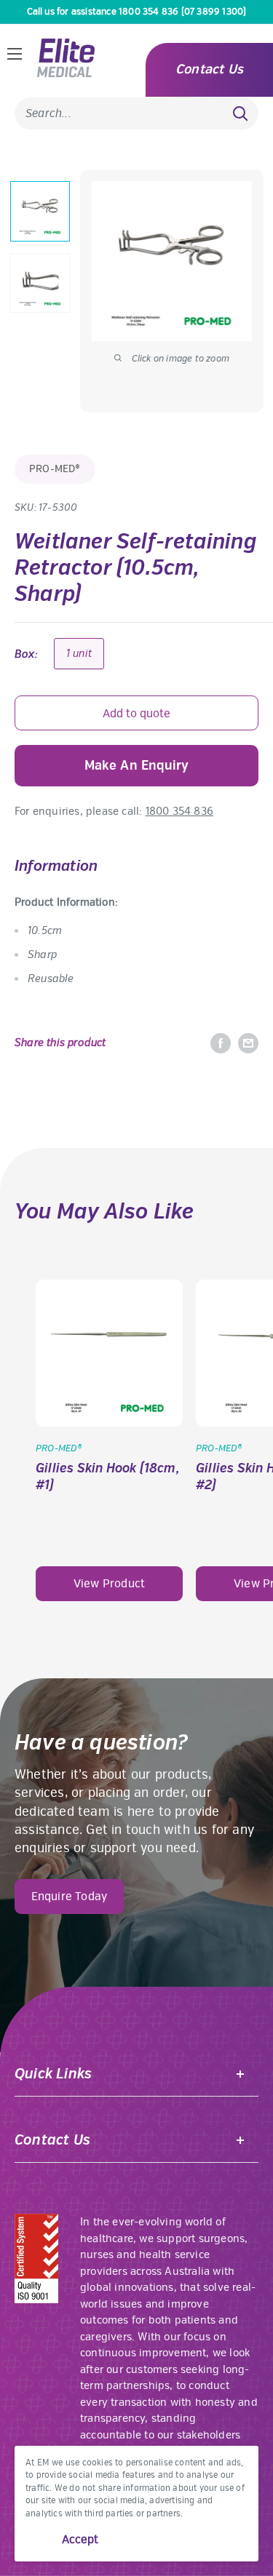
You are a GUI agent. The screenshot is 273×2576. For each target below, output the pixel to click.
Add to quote (136, 714)
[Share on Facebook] (221, 1043)
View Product (109, 1584)
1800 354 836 (179, 811)
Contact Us (209, 69)
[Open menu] (15, 54)
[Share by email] (248, 1043)
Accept (80, 2540)
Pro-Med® (55, 469)
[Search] (240, 113)
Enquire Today (70, 1897)
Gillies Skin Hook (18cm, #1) (108, 1477)
